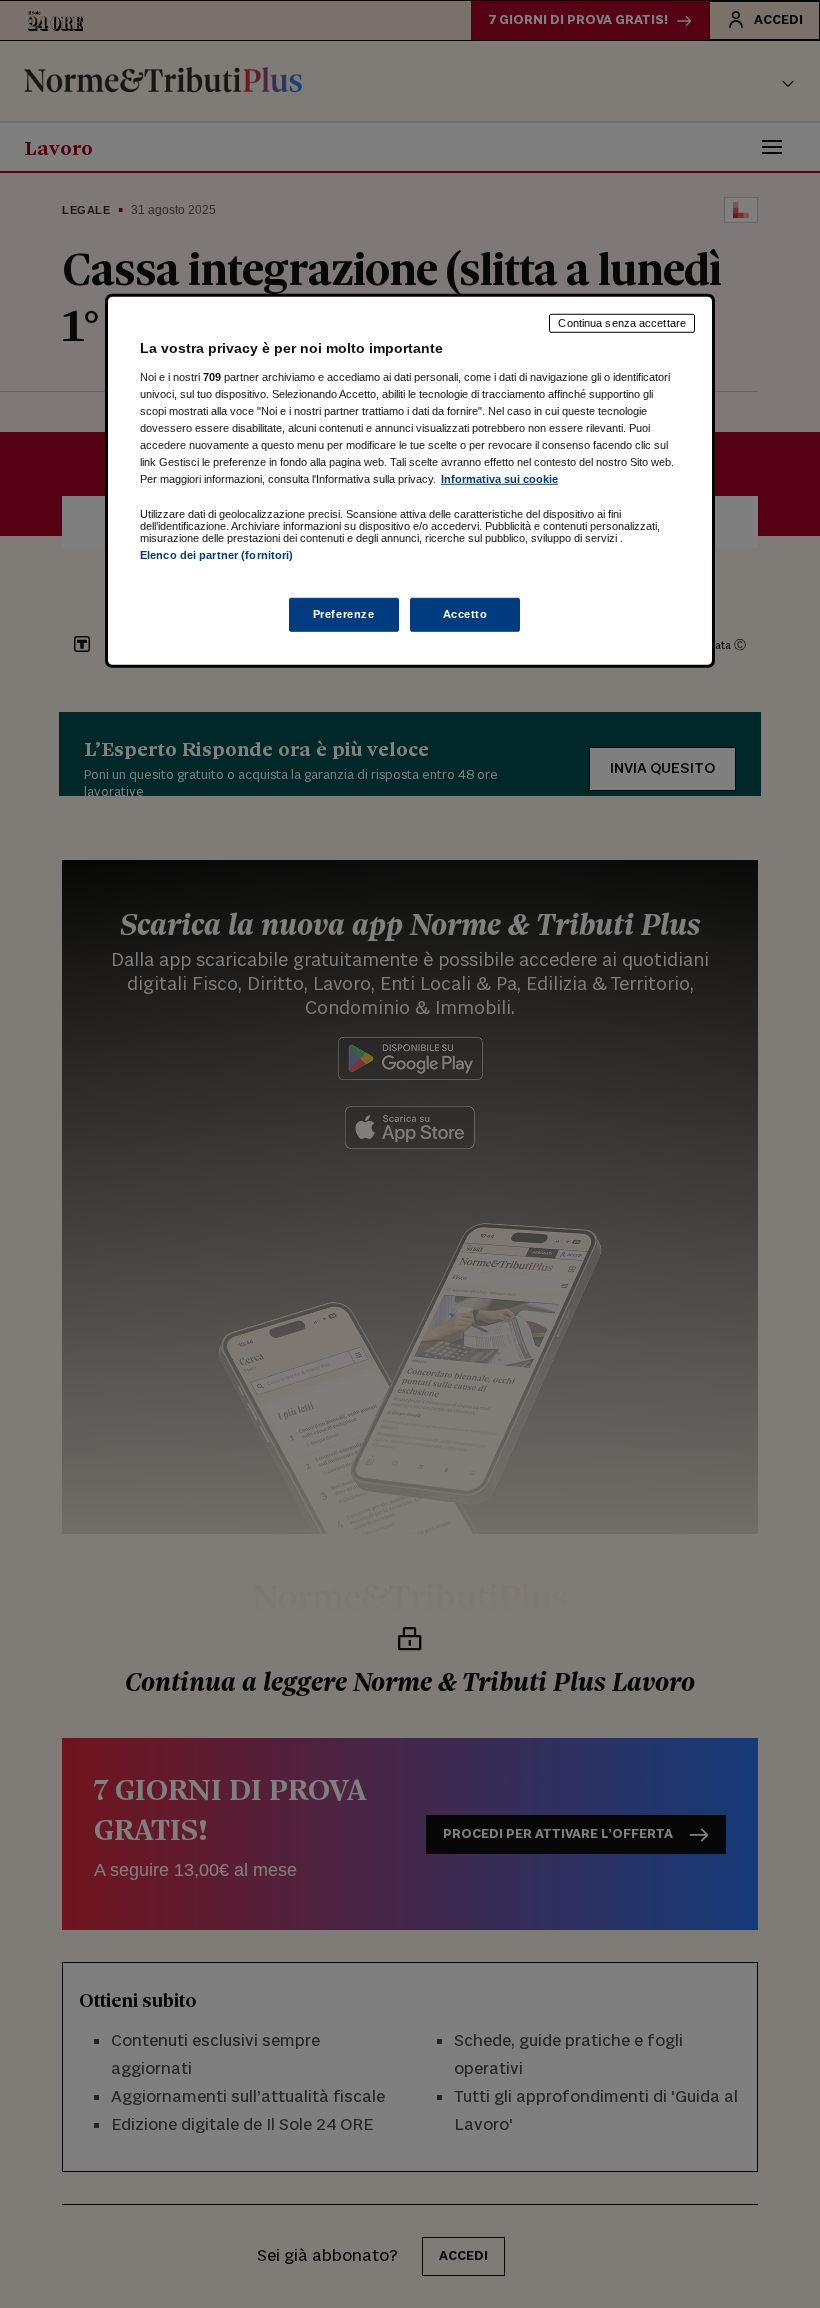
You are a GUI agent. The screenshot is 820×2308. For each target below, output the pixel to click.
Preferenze (344, 613)
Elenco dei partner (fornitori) (216, 555)
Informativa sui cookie (499, 479)
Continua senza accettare (622, 323)
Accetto (465, 613)
